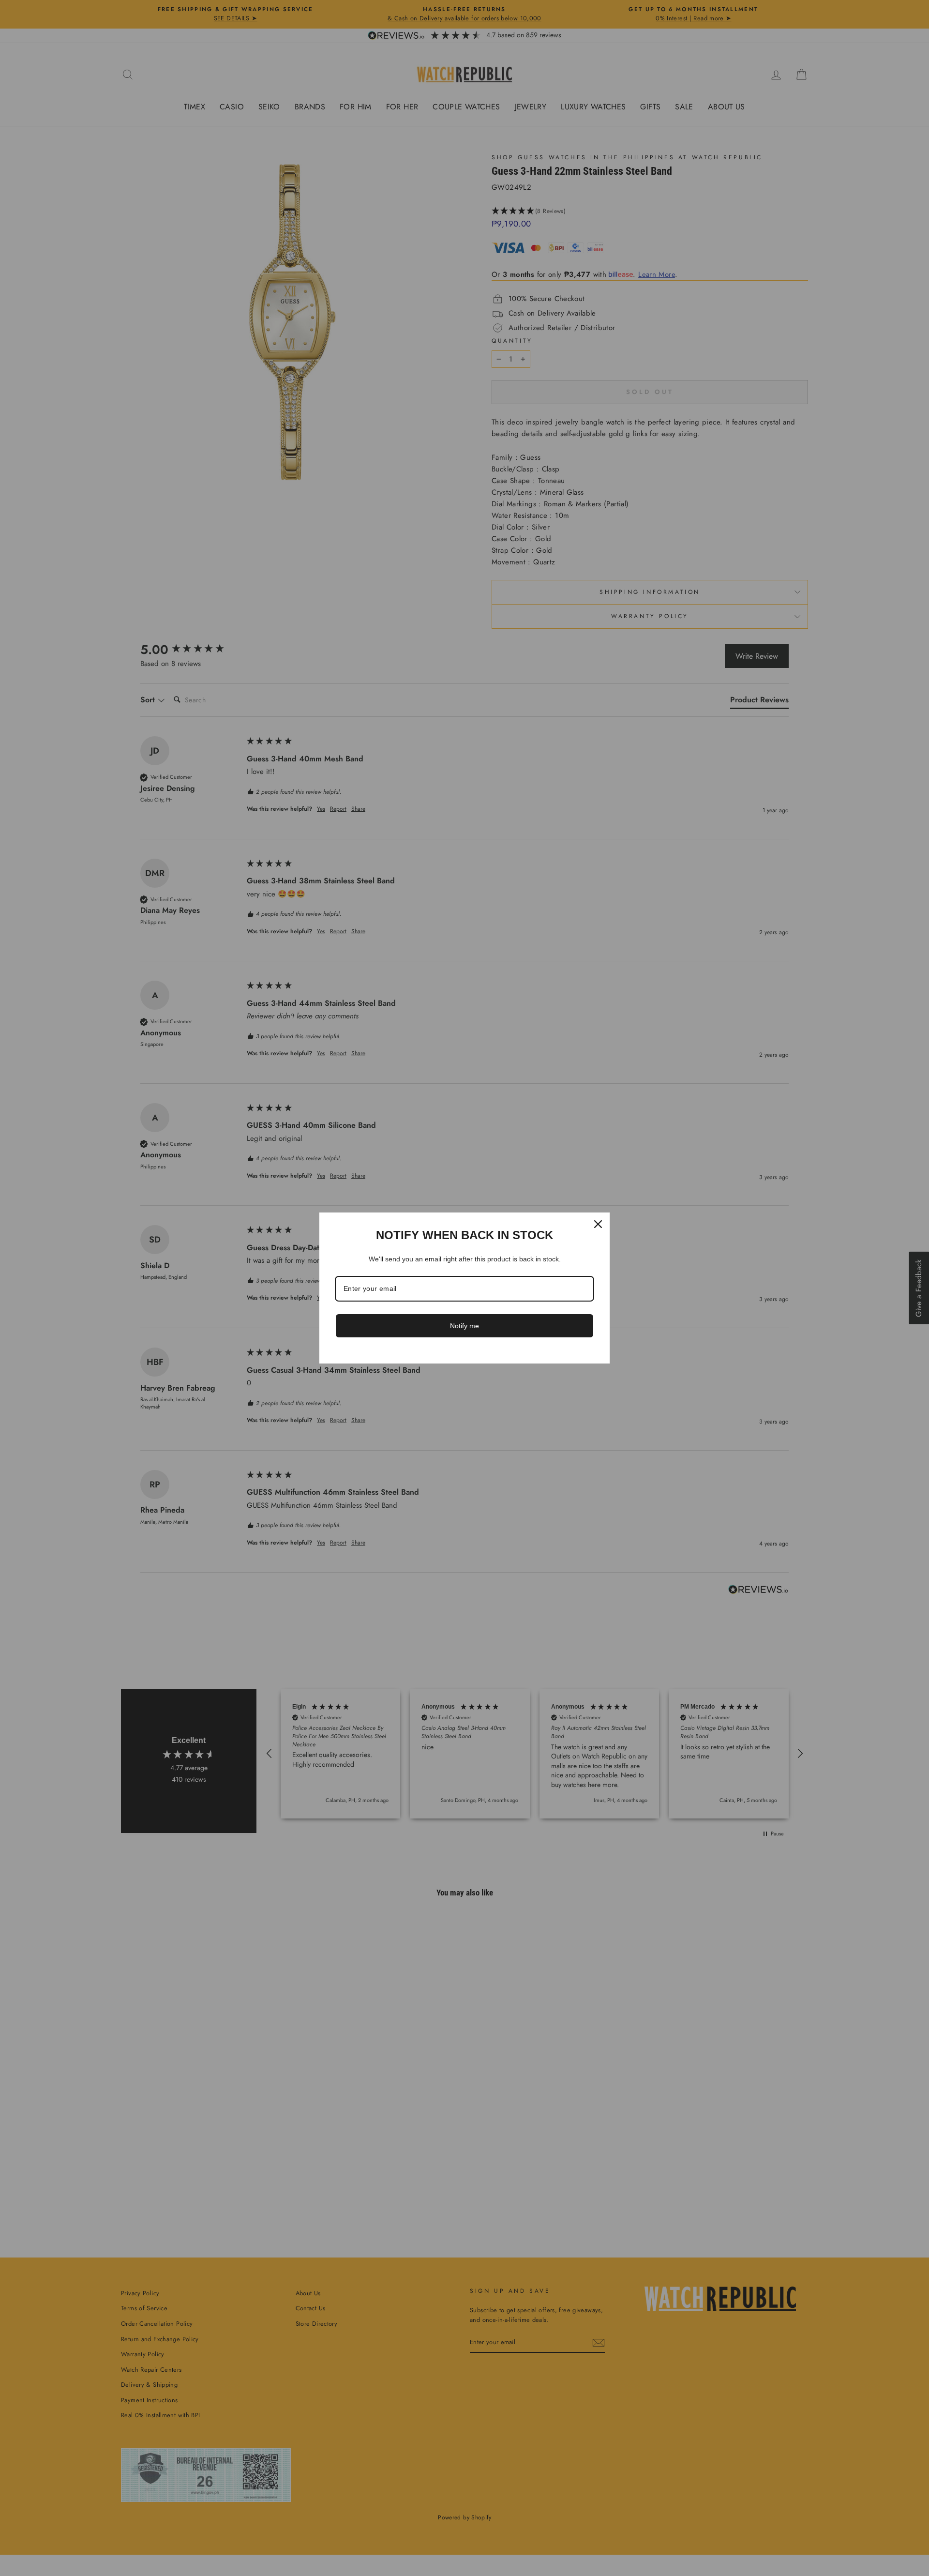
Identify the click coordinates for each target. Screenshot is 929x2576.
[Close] (598, 1224)
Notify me (464, 1326)
